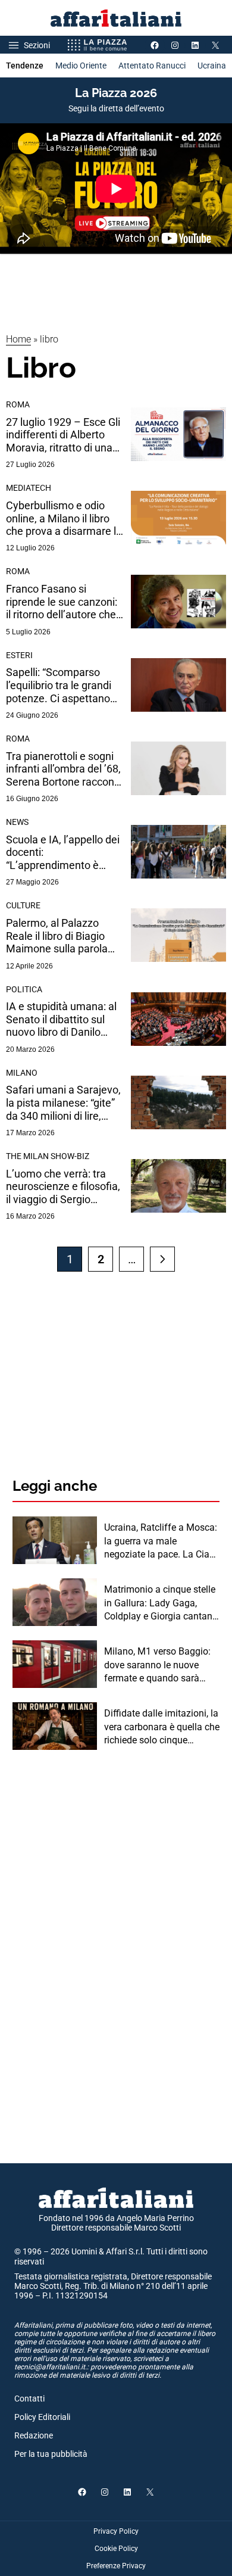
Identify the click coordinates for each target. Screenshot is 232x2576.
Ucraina (212, 66)
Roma (18, 404)
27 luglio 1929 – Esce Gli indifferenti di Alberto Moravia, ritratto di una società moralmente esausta (63, 435)
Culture (23, 905)
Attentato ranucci (152, 66)
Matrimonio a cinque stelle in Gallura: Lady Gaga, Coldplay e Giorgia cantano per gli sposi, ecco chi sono (161, 1603)
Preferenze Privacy (116, 2566)
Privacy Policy (116, 2531)
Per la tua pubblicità (51, 2454)
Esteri (19, 655)
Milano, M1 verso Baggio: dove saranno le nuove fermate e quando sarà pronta (157, 1665)
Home (18, 339)
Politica (24, 989)
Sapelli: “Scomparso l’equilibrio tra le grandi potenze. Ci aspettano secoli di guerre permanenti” (59, 685)
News (17, 822)
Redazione (34, 2435)
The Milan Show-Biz (48, 1156)
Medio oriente (81, 66)
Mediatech (29, 488)
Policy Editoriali (42, 2417)
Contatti (29, 2399)
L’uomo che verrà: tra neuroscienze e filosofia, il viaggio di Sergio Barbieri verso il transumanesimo (63, 1187)
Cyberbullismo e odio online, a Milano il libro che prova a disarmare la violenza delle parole (64, 518)
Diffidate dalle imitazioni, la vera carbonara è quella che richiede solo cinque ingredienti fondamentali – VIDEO (162, 1727)
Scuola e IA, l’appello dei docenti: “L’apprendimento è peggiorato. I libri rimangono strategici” (63, 853)
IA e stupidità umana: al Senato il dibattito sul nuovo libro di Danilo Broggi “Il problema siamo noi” (61, 1019)
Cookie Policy (116, 2549)
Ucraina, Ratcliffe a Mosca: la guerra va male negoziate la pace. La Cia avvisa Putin (161, 1541)
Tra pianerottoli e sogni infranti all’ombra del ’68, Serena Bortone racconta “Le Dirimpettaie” (65, 769)
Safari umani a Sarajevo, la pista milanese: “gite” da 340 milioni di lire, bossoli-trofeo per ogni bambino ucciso (63, 1103)
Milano (22, 1073)
